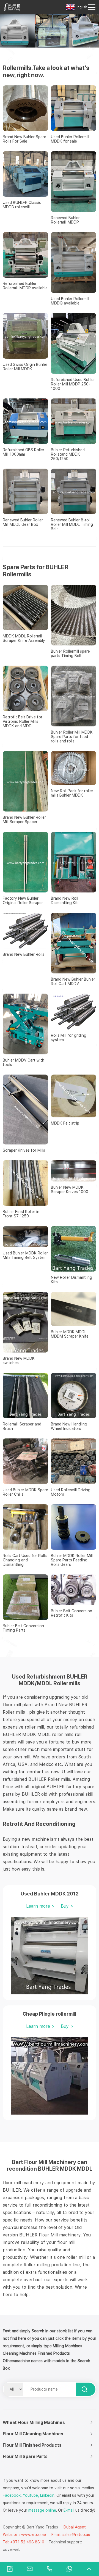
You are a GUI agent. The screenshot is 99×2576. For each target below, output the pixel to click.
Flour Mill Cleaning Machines (33, 2434)
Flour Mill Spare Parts (25, 2456)
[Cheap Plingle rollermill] (50, 2076)
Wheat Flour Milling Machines (34, 2423)
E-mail (69, 2510)
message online (42, 2510)
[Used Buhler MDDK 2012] (50, 1956)
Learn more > (40, 1906)
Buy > (67, 1906)
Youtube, (31, 2495)
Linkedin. (48, 2495)
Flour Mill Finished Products (32, 2445)
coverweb (12, 2549)
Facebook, (12, 2495)
